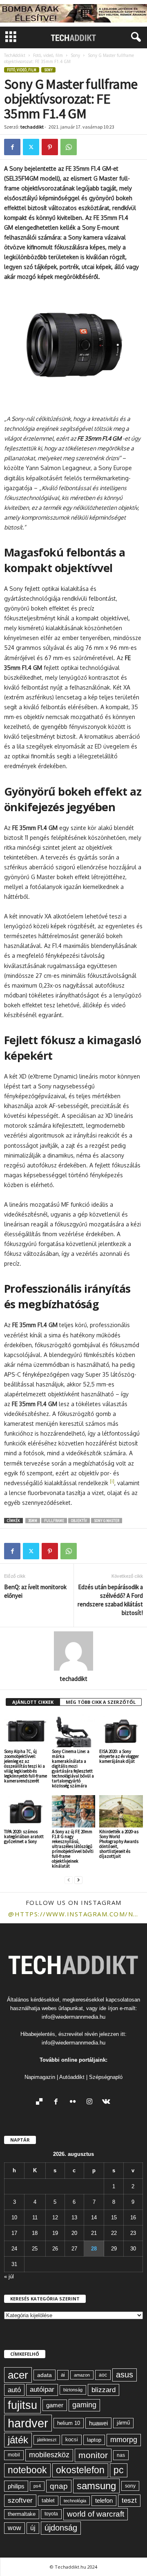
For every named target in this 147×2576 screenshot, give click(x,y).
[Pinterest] (50, 147)
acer (18, 2375)
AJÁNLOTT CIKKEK (33, 1702)
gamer (55, 2405)
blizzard (104, 2390)
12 (55, 2218)
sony (130, 2486)
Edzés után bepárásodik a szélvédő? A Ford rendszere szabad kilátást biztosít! (110, 1600)
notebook (27, 2470)
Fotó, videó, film (48, 55)
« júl (9, 2276)
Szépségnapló (106, 2077)
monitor (93, 2455)
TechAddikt (15, 55)
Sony (75, 55)
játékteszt (47, 2440)
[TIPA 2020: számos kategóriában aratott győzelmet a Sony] (26, 1812)
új (33, 2528)
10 (14, 2218)
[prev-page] (69, 1880)
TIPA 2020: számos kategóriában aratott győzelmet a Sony (24, 1836)
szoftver (20, 2500)
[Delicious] (41, 2102)
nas (121, 2455)
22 (114, 2233)
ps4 (37, 2486)
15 (114, 2218)
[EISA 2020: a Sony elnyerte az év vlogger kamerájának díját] (121, 1731)
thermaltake (22, 2514)
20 (74, 2233)
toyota (51, 2514)
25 (35, 2249)
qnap (59, 2486)
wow (14, 2528)
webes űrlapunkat (62, 2008)
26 (55, 2249)
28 (94, 2249)
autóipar (42, 2389)
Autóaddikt (72, 2077)
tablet (48, 2500)
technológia (75, 2501)
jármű (123, 2423)
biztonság (73, 2390)
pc (119, 2470)
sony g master (107, 1521)
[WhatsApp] (69, 147)
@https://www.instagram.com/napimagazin (73, 1914)
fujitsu (22, 2405)
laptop (94, 2440)
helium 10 (69, 2423)
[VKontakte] (107, 2102)
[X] (31, 147)
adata (45, 2375)
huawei (98, 2423)
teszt (129, 2500)
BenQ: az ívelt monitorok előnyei (35, 1591)
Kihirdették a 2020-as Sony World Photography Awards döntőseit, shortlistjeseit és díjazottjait (119, 1844)
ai (63, 2375)
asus (125, 2375)
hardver (28, 2423)
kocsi (72, 2439)
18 (35, 2233)
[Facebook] (12, 147)
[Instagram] (91, 2102)
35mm (33, 1521)
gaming (84, 2405)
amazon (82, 2375)
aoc (103, 2375)
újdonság (61, 2528)
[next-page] (78, 1880)
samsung (96, 2486)
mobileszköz (49, 2455)
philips (16, 2486)
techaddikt (32, 127)
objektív (79, 1521)
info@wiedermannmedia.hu (73, 2017)
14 (94, 2218)
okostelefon (80, 2470)
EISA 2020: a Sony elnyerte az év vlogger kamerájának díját (119, 1756)
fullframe (54, 1521)
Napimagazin (40, 2077)
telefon (104, 2501)
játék (18, 2440)
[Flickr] (75, 2102)
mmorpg (124, 2440)
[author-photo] (73, 1651)
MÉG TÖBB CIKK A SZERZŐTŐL (101, 1702)
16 (133, 2218)
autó (14, 2390)
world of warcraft (96, 2514)
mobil (14, 2455)
